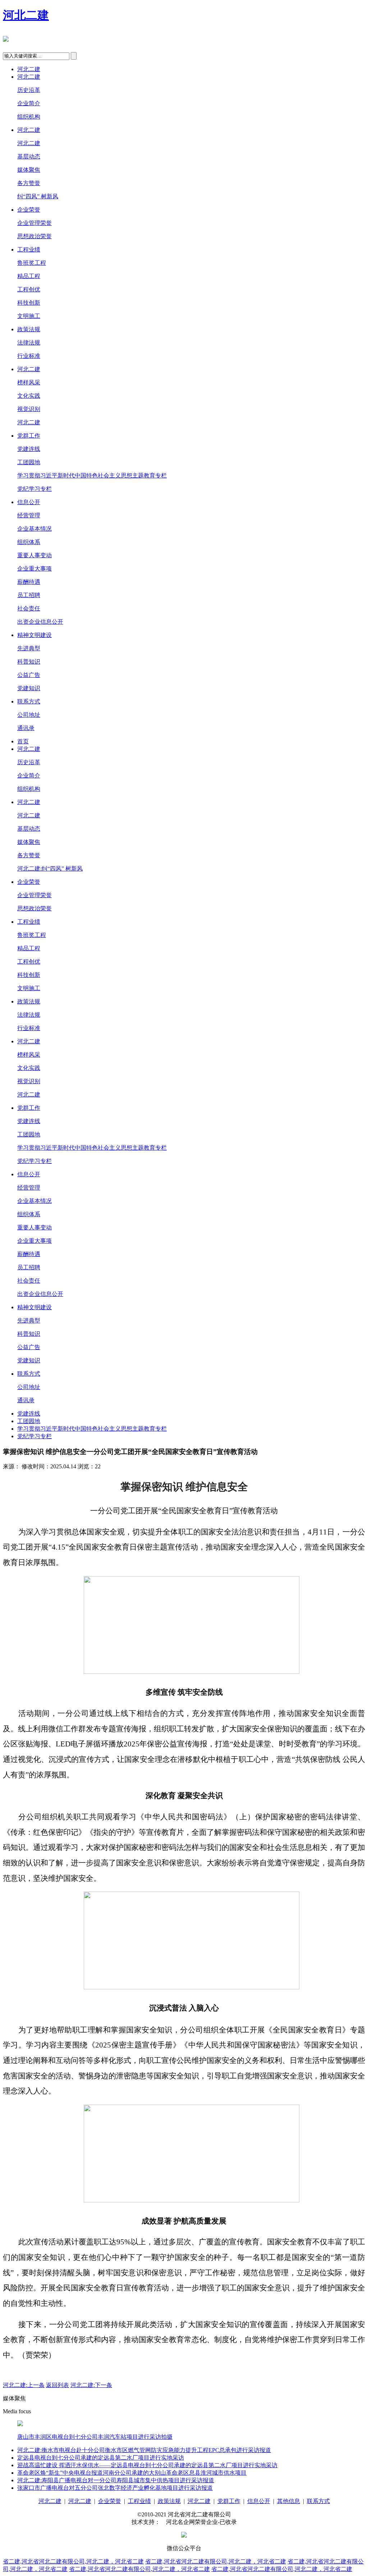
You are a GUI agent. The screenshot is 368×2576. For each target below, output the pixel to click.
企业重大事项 (34, 569)
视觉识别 (29, 409)
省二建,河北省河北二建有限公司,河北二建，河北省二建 (73, 2561)
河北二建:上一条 (24, 2385)
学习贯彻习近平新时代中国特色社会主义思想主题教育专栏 (92, 476)
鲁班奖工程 (32, 263)
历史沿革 (29, 90)
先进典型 (29, 648)
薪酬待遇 (29, 582)
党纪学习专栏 (34, 489)
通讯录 (26, 728)
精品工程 (29, 276)
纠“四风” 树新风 (38, 196)
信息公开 (29, 502)
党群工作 (29, 436)
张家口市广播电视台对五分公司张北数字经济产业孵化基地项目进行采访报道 (115, 2488)
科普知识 (29, 662)
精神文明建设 (34, 635)
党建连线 (29, 449)
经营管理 (29, 515)
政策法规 (29, 329)
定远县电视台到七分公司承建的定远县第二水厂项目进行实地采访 (101, 2458)
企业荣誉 (29, 210)
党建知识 (29, 688)
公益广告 (29, 675)
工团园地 (29, 462)
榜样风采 (29, 382)
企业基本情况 (34, 529)
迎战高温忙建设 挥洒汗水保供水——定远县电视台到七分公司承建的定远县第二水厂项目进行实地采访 (147, 2465)
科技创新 (29, 303)
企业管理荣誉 (34, 223)
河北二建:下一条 (91, 2385)
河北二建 (26, 15)
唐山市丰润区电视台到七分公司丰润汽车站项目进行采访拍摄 (95, 2437)
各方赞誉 (29, 183)
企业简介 (29, 103)
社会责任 (29, 608)
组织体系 (29, 542)
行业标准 (29, 356)
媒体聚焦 (29, 170)
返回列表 (57, 2385)
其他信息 (289, 2501)
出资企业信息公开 (40, 622)
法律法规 (29, 343)
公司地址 (29, 715)
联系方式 (29, 701)
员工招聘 (29, 595)
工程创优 (29, 289)
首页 (23, 741)
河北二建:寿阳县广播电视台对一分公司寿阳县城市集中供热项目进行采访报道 (116, 2480)
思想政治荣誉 (34, 236)
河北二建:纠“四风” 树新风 (50, 869)
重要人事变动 (34, 555)
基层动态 (29, 156)
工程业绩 (29, 250)
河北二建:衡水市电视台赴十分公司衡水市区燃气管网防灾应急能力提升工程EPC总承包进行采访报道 (144, 2450)
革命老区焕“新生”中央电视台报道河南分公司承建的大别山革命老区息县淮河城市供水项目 (132, 2473)
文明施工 (29, 316)
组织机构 (29, 117)
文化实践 (29, 396)
